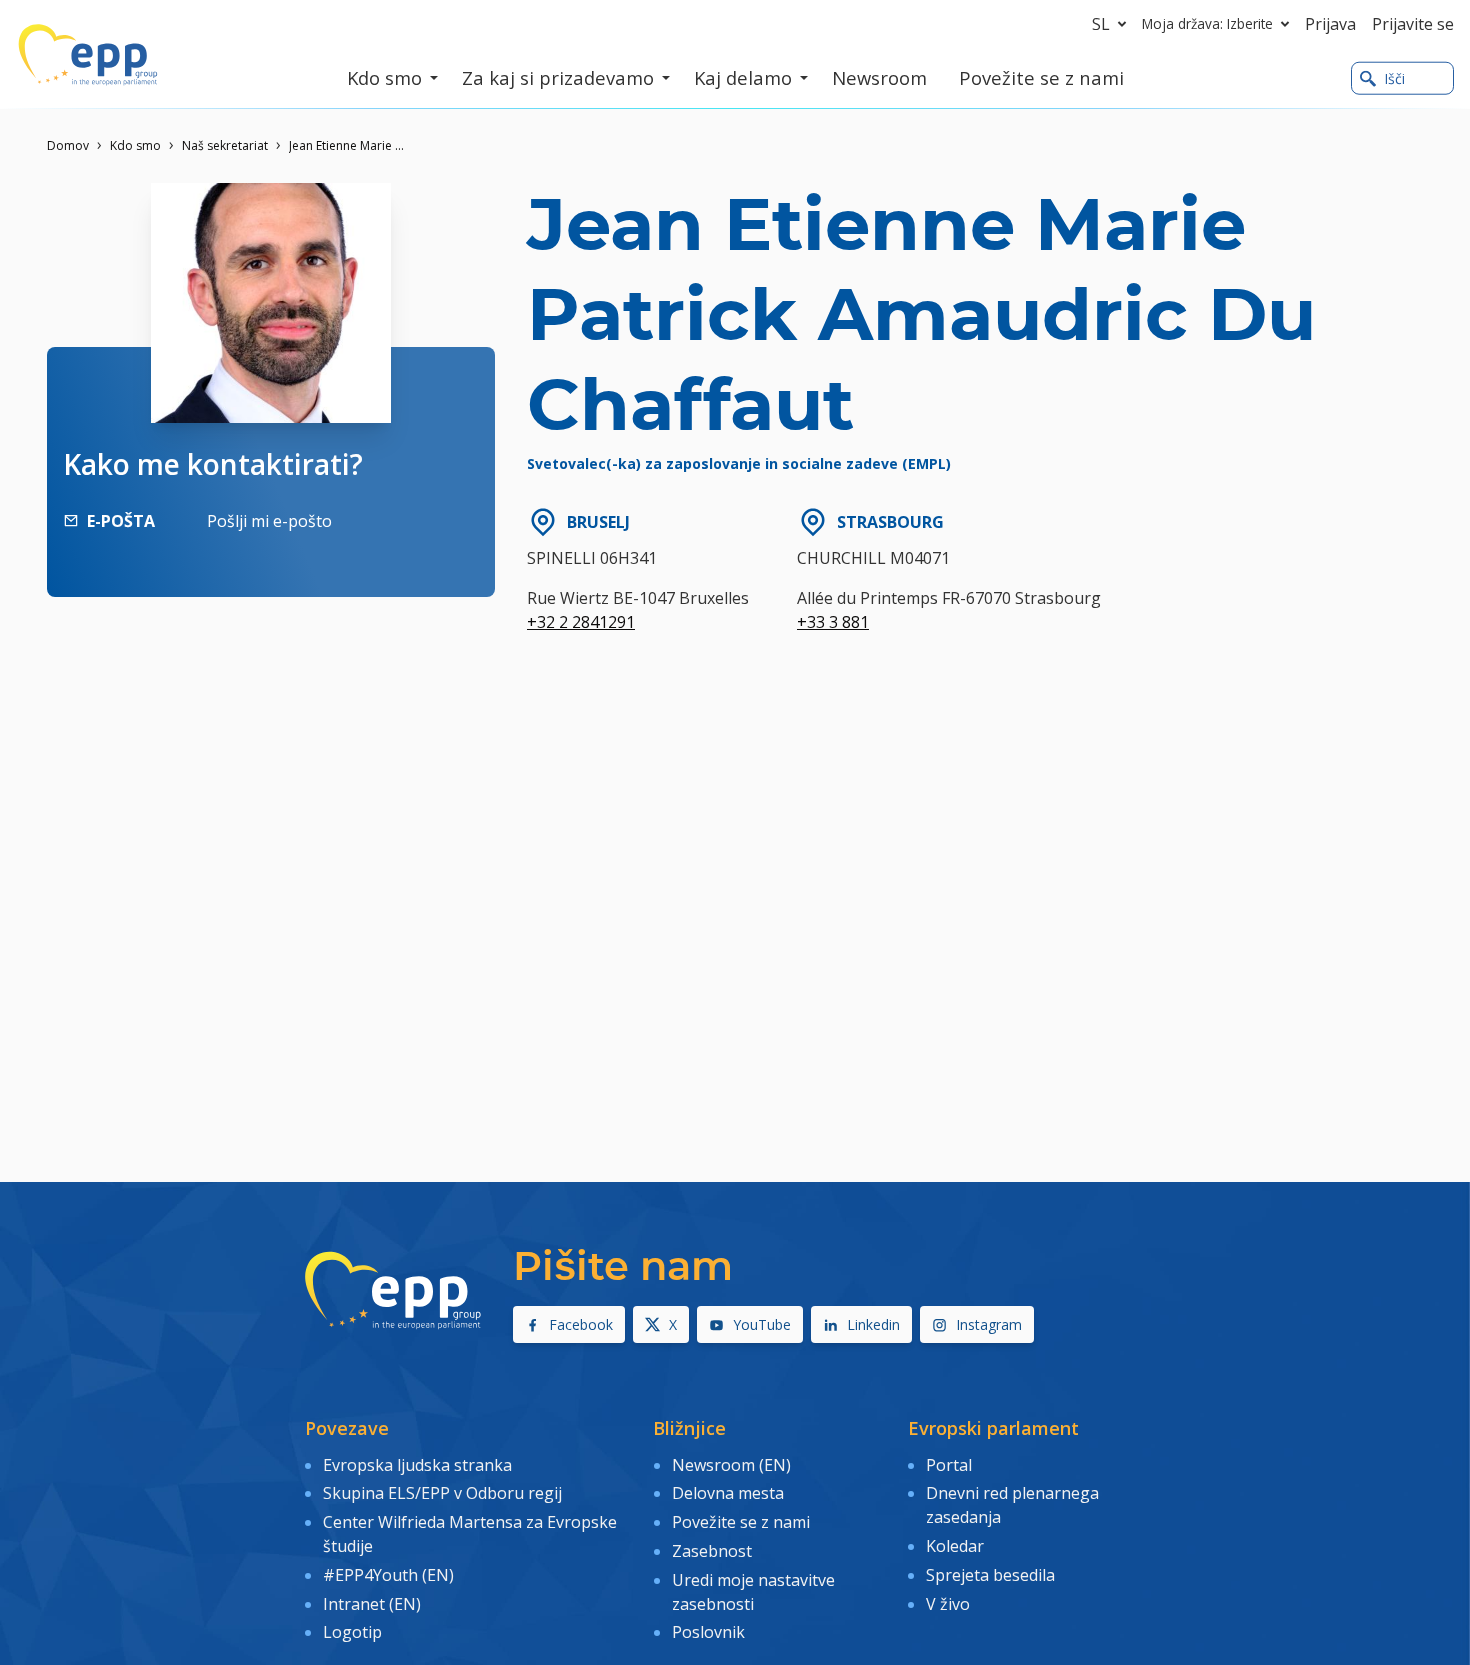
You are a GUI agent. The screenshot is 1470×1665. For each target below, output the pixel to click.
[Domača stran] (88, 55)
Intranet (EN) (372, 1604)
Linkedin (873, 1324)
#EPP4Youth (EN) (388, 1575)
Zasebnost (712, 1551)
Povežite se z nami (741, 1522)
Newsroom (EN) (731, 1465)
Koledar (955, 1546)
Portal (949, 1465)
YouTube (762, 1324)
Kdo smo (135, 145)
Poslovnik (708, 1632)
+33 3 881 (833, 622)
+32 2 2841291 (581, 622)
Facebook (581, 1324)
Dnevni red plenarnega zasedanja (1012, 1505)
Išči (1394, 78)
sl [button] (1101, 24)
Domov (68, 145)
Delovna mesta (728, 1493)
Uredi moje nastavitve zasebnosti (753, 1592)
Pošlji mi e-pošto (269, 521)
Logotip (352, 1632)
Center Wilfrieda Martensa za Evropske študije (470, 1534)
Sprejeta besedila (990, 1575)
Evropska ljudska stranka (417, 1465)
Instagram (989, 1324)
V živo (948, 1604)
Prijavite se (1413, 24)
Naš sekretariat (225, 145)
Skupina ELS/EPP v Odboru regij (442, 1493)
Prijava (1330, 24)
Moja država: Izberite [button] (1207, 23)
